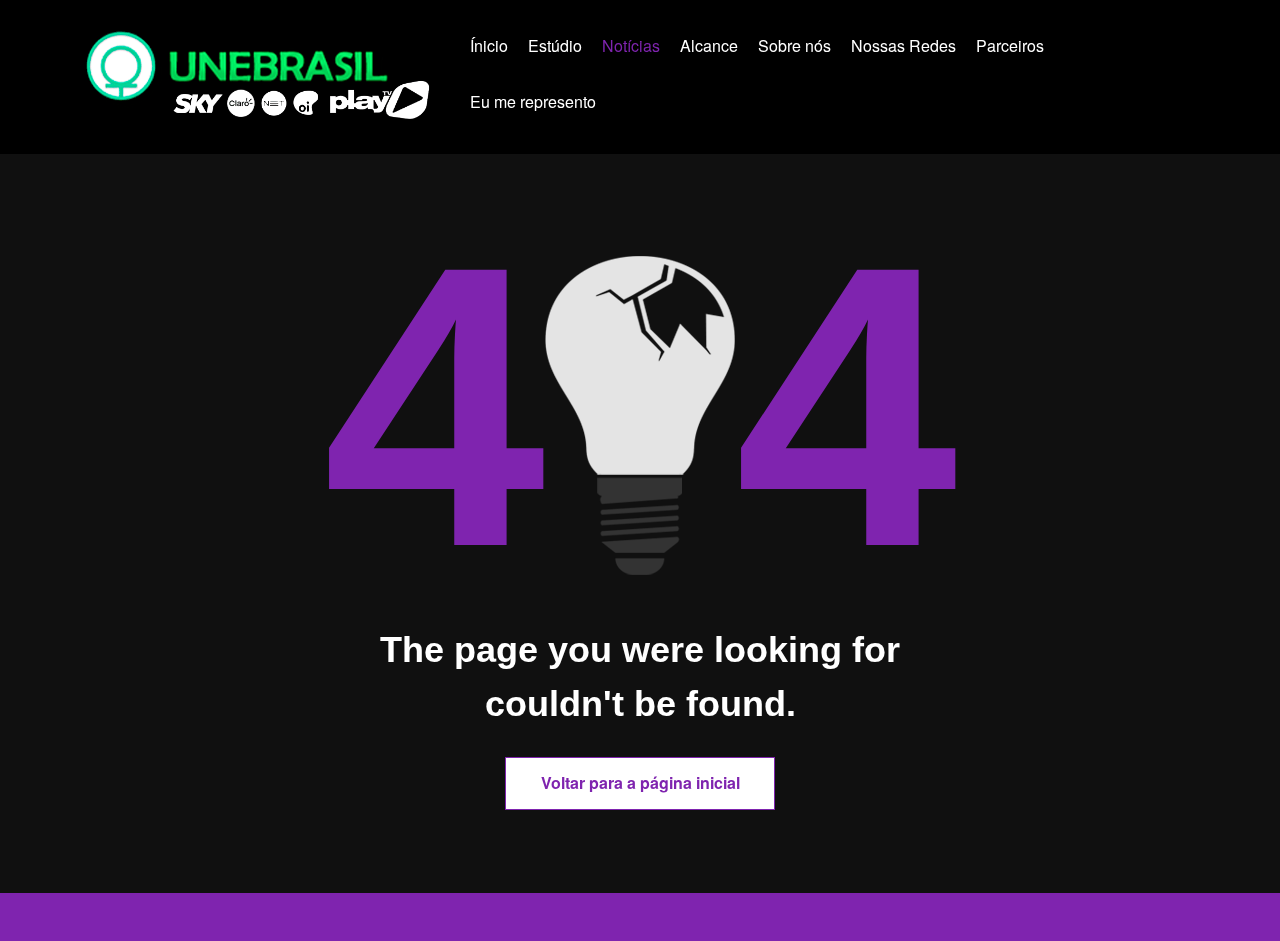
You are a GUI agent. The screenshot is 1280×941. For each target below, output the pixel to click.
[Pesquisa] (646, 105)
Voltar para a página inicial (640, 782)
